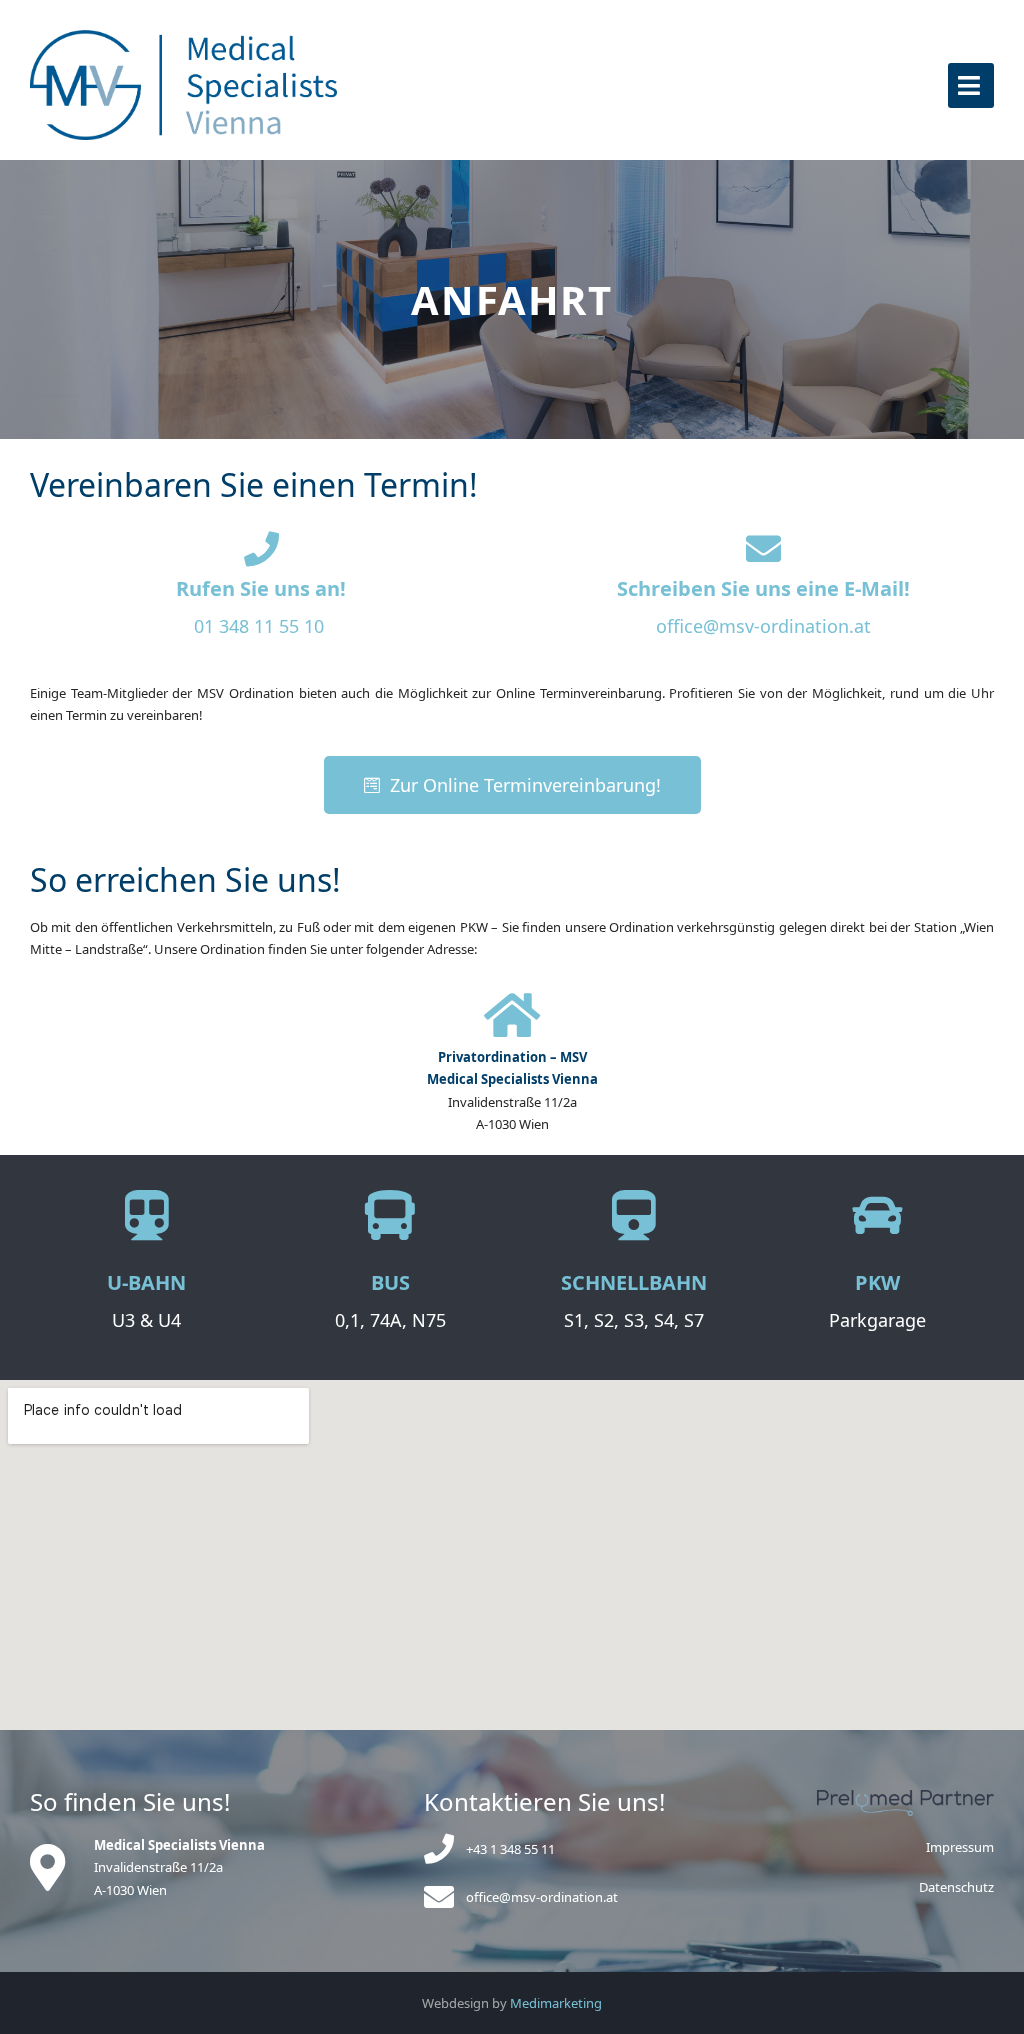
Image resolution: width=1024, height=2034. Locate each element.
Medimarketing (556, 2003)
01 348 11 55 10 (259, 626)
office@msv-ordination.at (763, 626)
